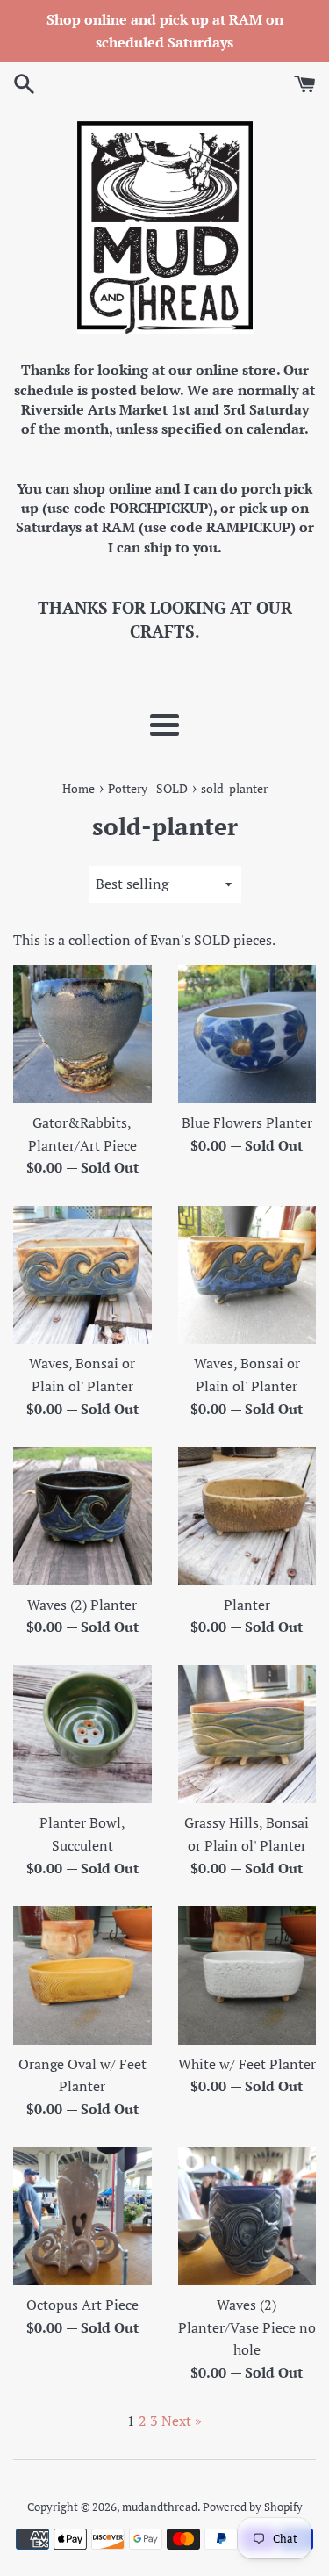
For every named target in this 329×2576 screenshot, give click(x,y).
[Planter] (247, 1516)
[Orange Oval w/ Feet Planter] (82, 1975)
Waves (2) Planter (82, 1605)
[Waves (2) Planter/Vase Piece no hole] (247, 2216)
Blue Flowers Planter (247, 1122)
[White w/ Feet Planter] (247, 1975)
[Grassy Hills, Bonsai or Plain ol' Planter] (247, 1735)
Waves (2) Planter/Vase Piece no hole (247, 2327)
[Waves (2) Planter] (82, 1516)
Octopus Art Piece (82, 2305)
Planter (247, 1605)
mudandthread (160, 2507)
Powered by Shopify (253, 2507)
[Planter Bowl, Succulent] (82, 1735)
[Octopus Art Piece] (82, 2216)
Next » (182, 2421)
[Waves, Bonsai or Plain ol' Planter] (82, 1275)
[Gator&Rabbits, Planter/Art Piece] (82, 1035)
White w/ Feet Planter (247, 2064)
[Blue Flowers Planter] (247, 1035)
